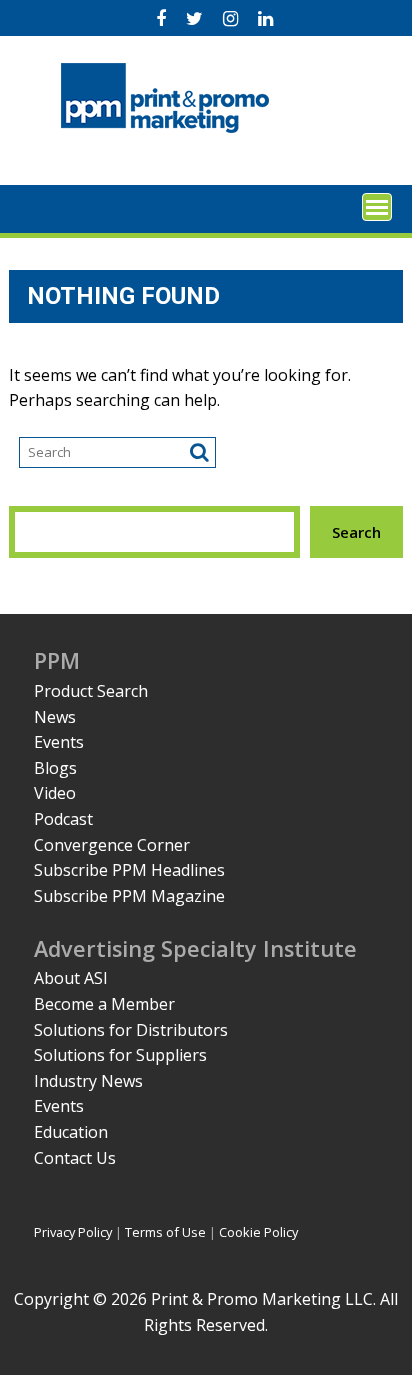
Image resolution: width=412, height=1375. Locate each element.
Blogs (55, 768)
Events (59, 742)
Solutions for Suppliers (120, 1055)
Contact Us (75, 1158)
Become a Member (104, 1004)
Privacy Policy (73, 1232)
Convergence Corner (112, 845)
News (55, 717)
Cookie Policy (258, 1232)
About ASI (71, 978)
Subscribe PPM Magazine (129, 896)
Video (55, 793)
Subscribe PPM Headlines (129, 870)
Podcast (63, 819)
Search (356, 532)
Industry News (88, 1081)
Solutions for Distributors (131, 1030)
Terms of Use (165, 1232)
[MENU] (377, 207)
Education (71, 1132)
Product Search (91, 691)
